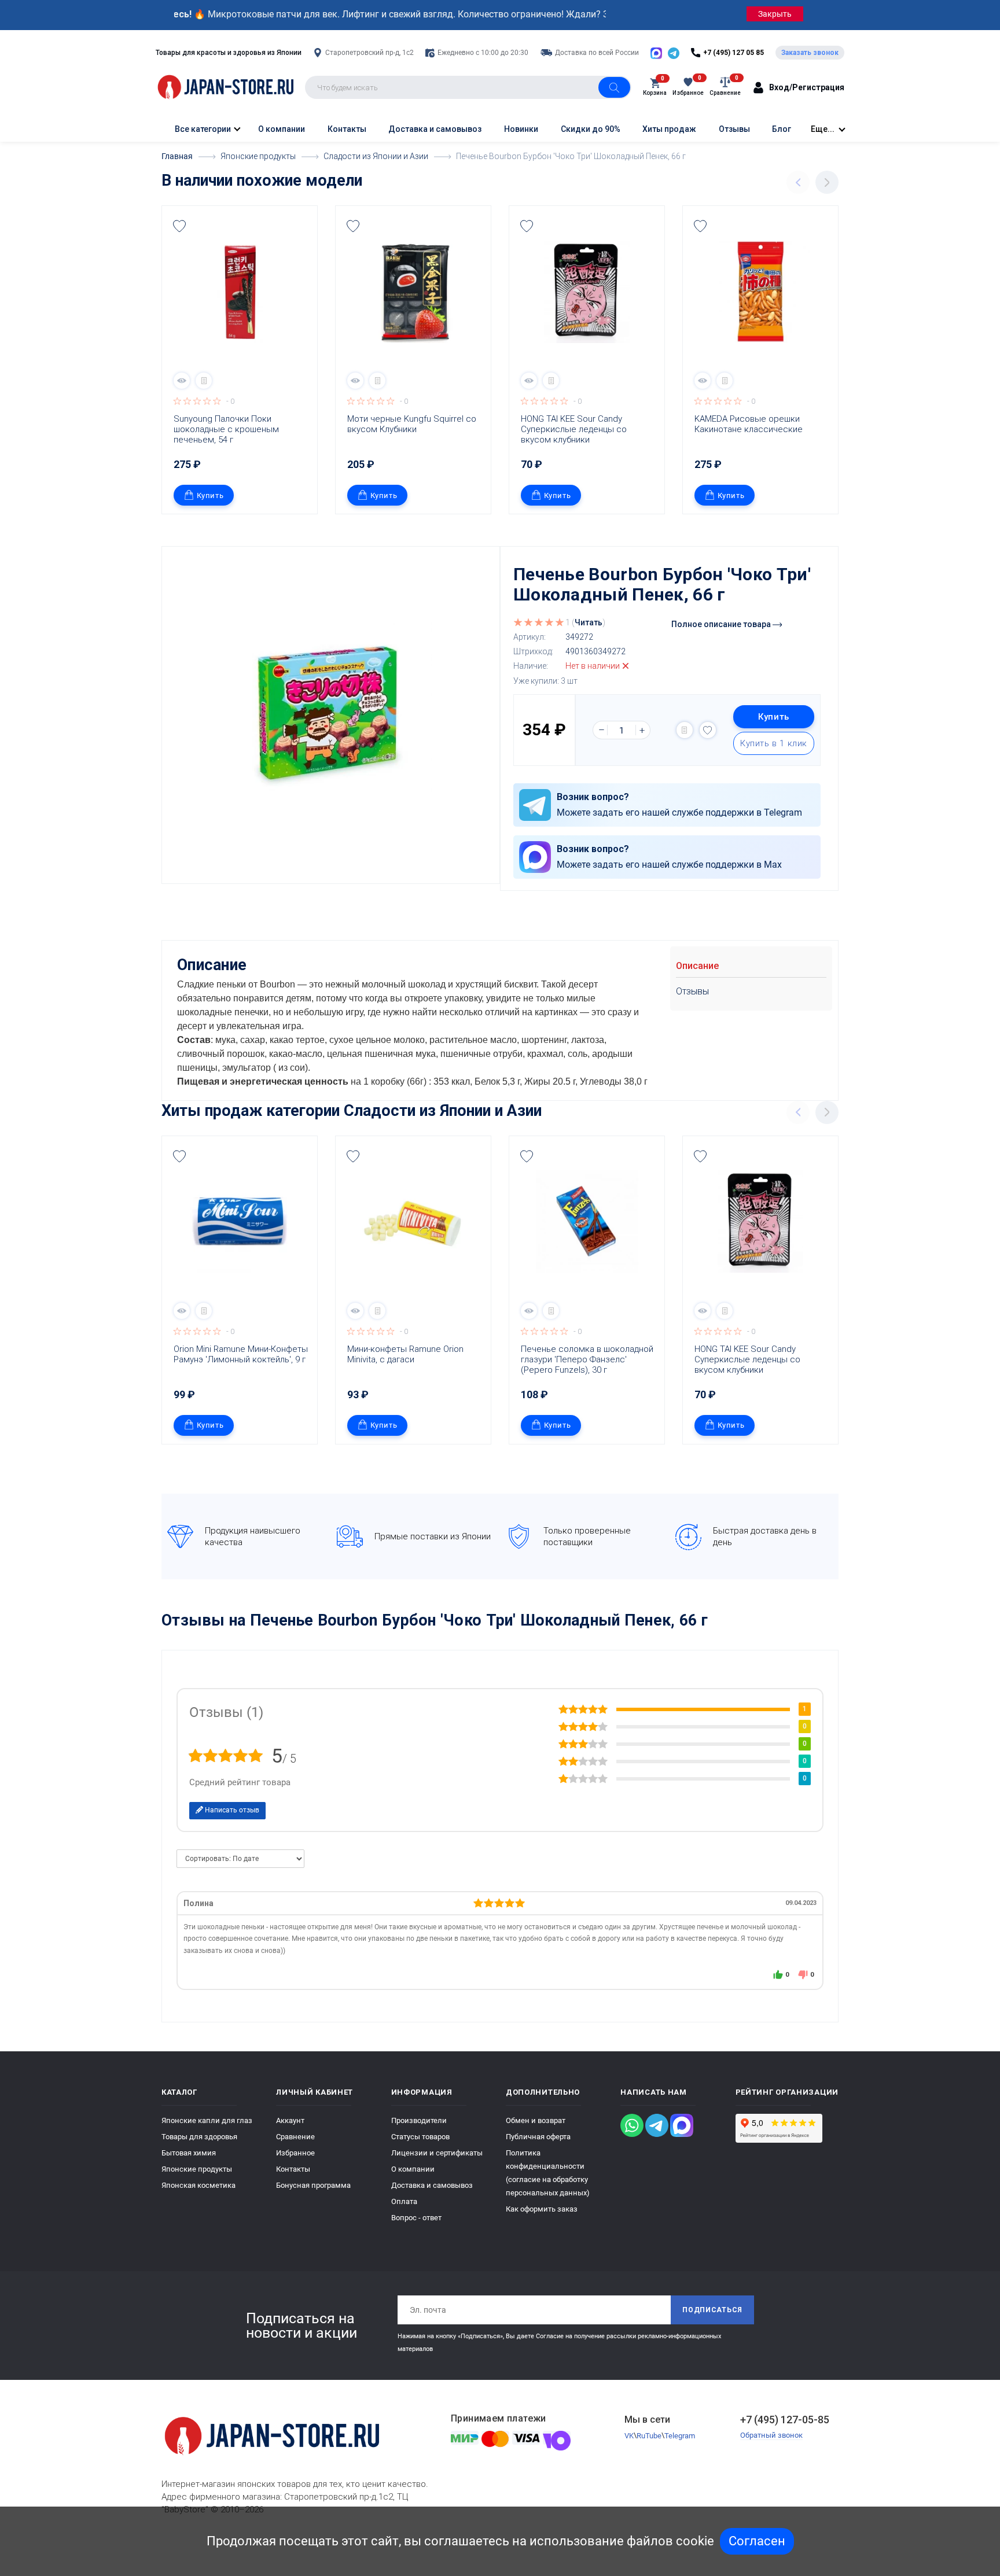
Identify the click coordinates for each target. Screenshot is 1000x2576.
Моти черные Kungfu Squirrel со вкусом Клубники (413, 424)
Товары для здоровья (199, 2137)
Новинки (521, 129)
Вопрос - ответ (416, 2218)
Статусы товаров (420, 2137)
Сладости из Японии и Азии (443, 1111)
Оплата (404, 2201)
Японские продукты (197, 2169)
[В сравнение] (204, 381)
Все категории (202, 129)
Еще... (823, 129)
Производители (419, 2120)
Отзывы (734, 129)
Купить (210, 495)
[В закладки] (179, 226)
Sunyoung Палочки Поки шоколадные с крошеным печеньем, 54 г (227, 429)
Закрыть (775, 14)
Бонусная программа (313, 2185)
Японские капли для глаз (207, 2120)
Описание (697, 966)
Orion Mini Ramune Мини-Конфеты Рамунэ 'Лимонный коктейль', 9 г (242, 1354)
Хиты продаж (669, 129)
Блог (782, 129)
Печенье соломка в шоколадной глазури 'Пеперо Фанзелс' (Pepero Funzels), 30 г (588, 1359)
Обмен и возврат (536, 2120)
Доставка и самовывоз (435, 129)
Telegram (680, 2436)
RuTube (649, 2436)
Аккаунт (290, 2120)
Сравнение (295, 2137)
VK (629, 2436)
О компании (282, 129)
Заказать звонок (810, 53)
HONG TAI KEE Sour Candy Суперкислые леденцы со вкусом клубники (575, 429)
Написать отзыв (231, 1810)
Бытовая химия (189, 2153)
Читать (589, 622)
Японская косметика (198, 2185)
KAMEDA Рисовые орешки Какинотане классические (749, 424)
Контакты (347, 129)
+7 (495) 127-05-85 (785, 2420)
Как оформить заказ (542, 2209)
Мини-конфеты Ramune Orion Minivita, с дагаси (407, 1354)
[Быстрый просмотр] (182, 381)
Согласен (757, 2541)
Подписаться (712, 2310)
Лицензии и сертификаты (437, 2153)
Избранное (295, 2153)
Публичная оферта (538, 2137)
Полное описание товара (722, 624)
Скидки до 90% (591, 129)
